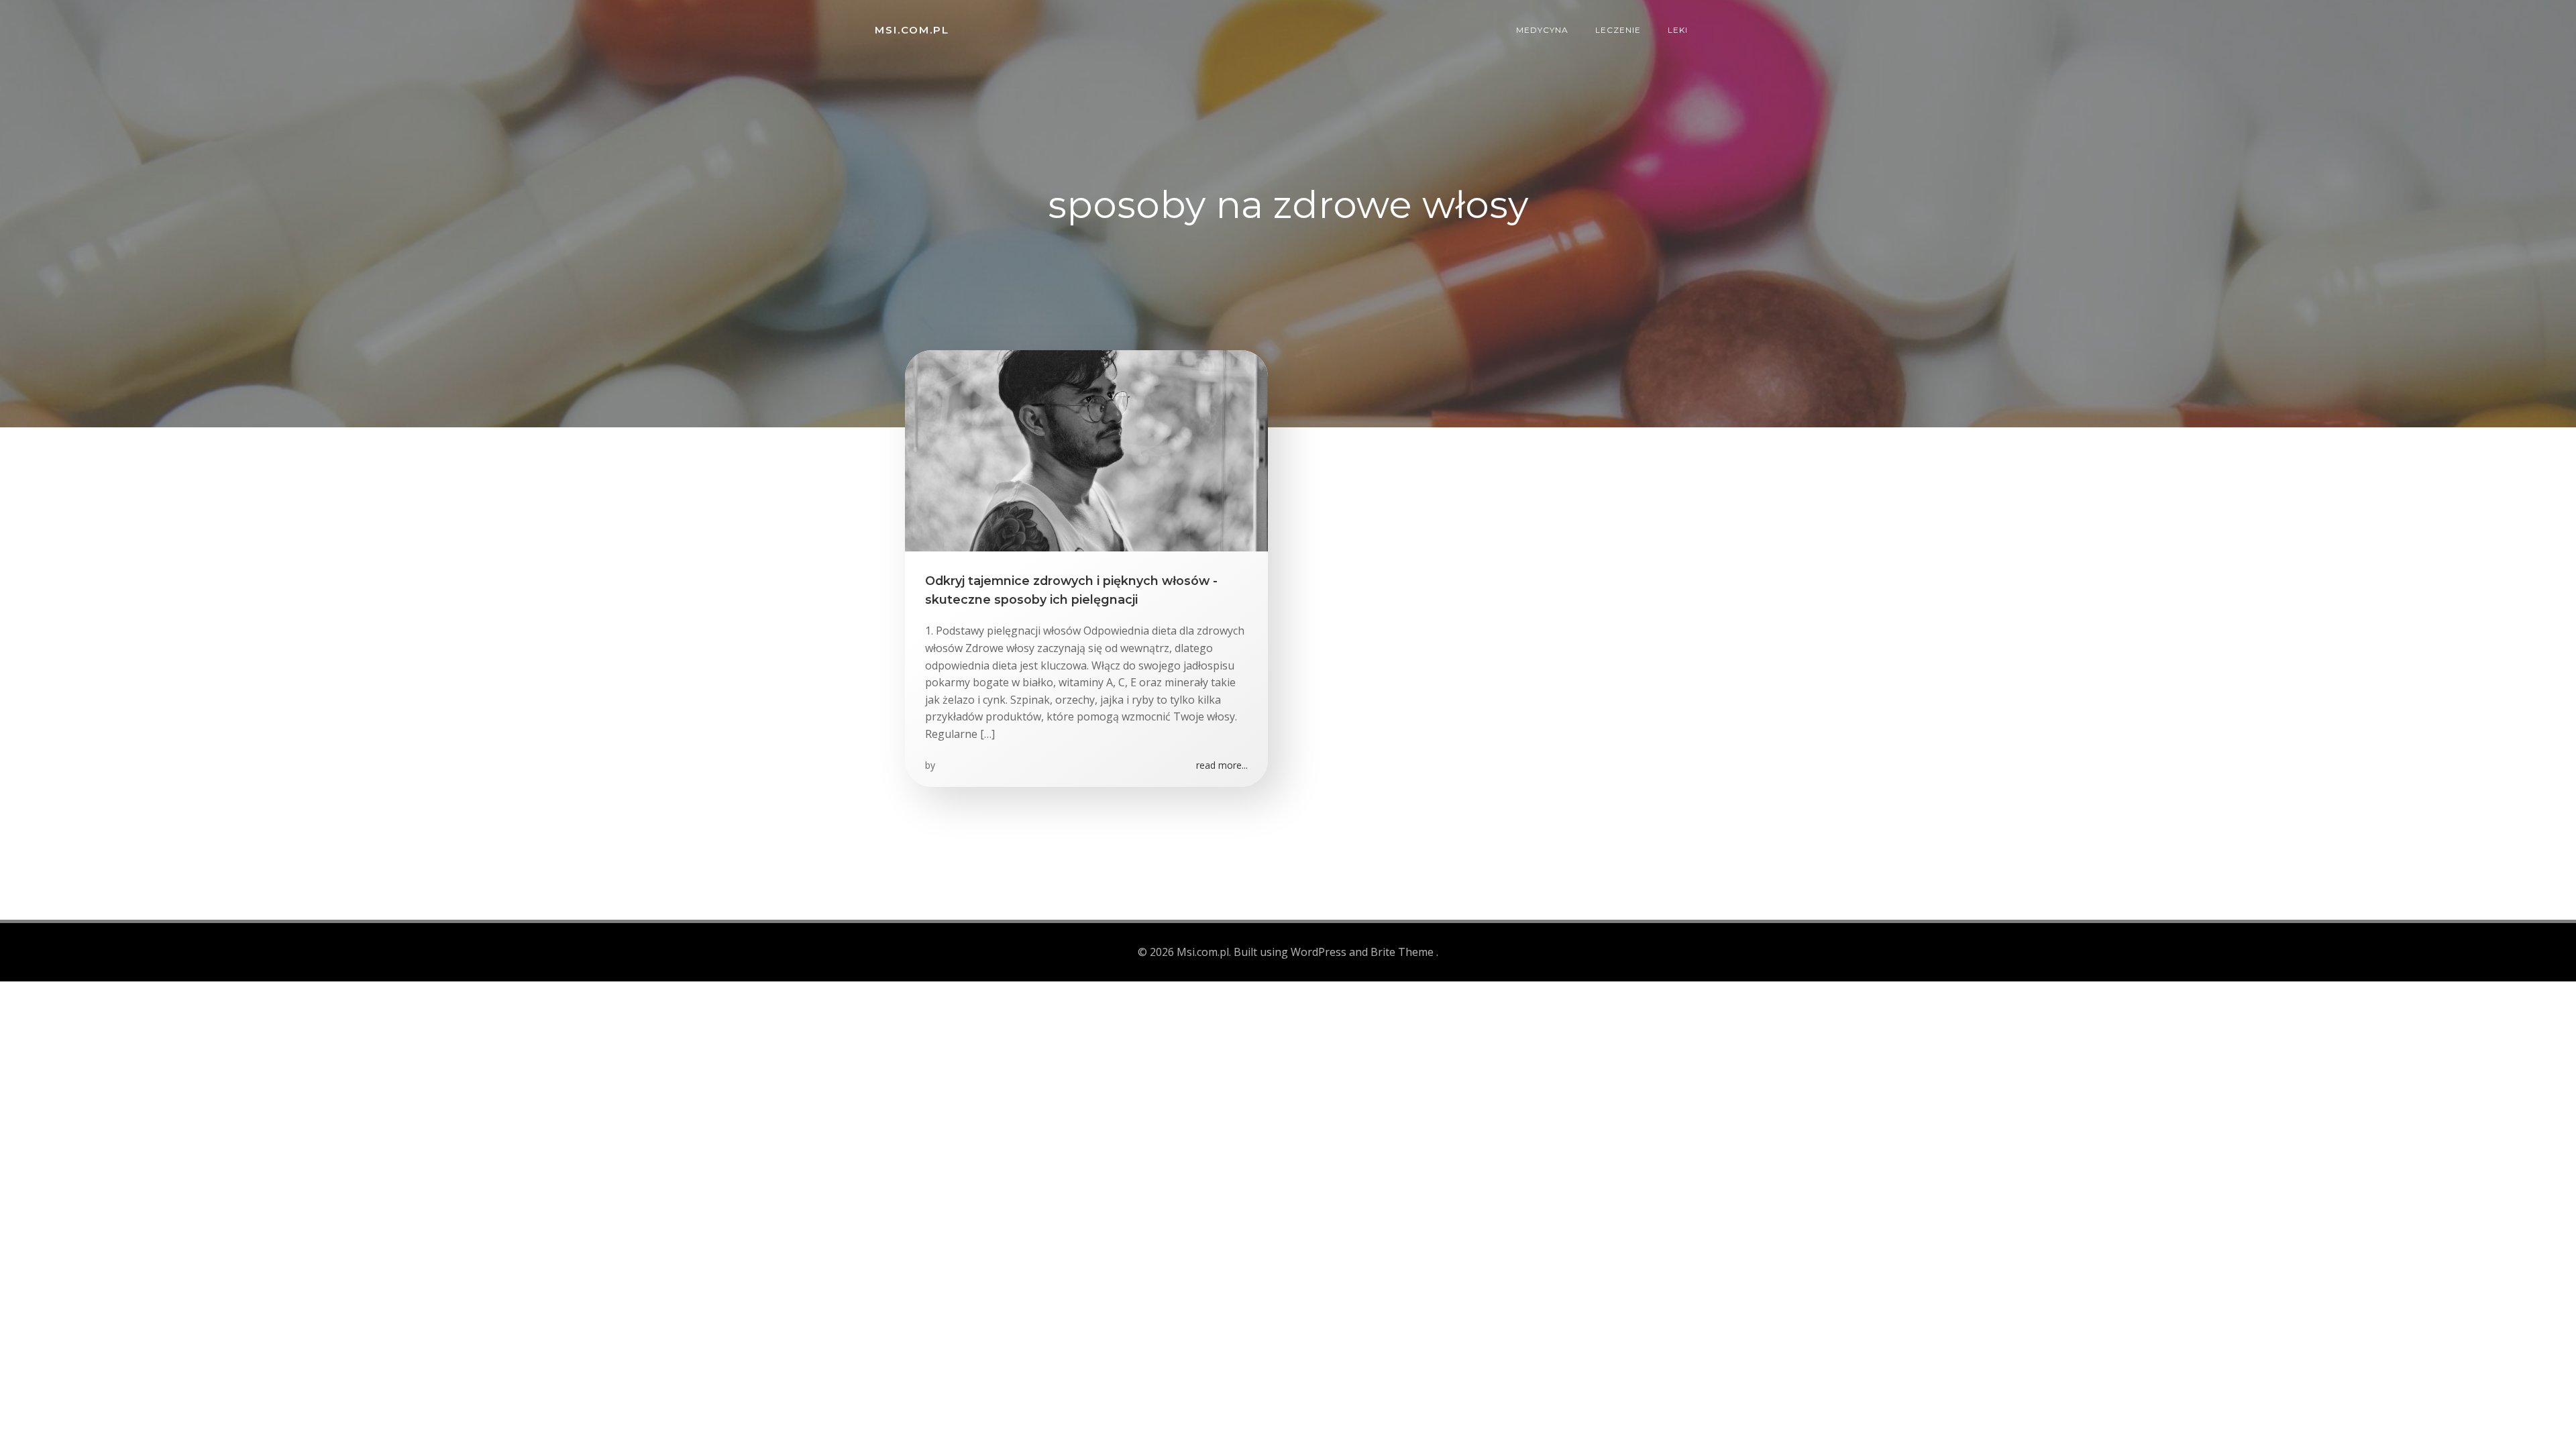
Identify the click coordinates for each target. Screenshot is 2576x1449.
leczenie (1618, 30)
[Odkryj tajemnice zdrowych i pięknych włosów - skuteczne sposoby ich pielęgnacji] (1086, 449)
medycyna (1542, 30)
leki (1678, 30)
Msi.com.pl (912, 30)
